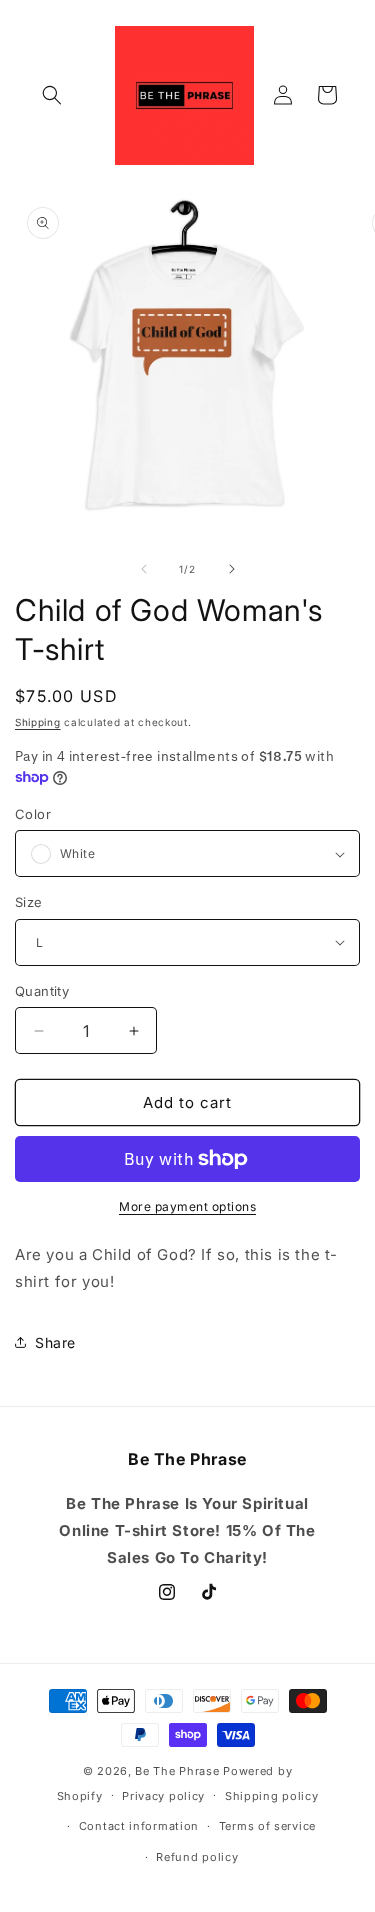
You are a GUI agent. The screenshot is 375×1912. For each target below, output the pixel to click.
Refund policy (197, 1857)
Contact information (139, 1826)
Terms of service (267, 1826)
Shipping (38, 722)
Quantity (42, 991)
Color (33, 814)
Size (29, 902)
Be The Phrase (177, 1771)
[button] (52, 95)
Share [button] (55, 1342)
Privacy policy (163, 1796)
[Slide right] (232, 569)
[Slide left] (144, 569)
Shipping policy (272, 1796)
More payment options (187, 1206)
